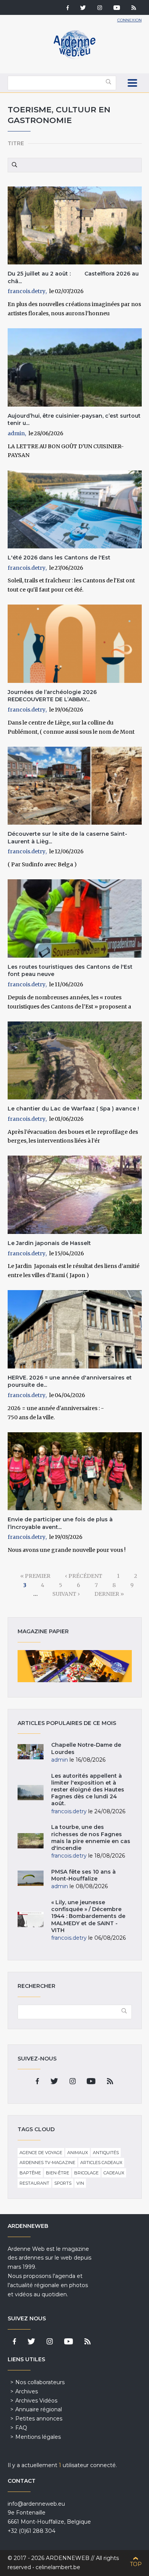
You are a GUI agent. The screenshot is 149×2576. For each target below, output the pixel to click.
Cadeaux (114, 2173)
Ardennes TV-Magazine (47, 2163)
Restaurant (34, 2183)
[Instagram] (100, 8)
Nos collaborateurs (40, 2382)
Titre (16, 143)
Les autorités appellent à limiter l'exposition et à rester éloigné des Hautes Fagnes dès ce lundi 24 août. (88, 1790)
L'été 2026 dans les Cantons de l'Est (59, 558)
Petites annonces (39, 2419)
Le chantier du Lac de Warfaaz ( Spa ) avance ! (73, 1109)
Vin (80, 2183)
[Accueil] (74, 57)
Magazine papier (75, 1666)
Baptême (30, 2173)
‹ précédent (84, 1576)
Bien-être (57, 2173)
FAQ (21, 2428)
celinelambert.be (58, 2567)
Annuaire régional (39, 2409)
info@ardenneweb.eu (36, 2504)
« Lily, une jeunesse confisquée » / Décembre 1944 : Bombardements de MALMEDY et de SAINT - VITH (88, 1916)
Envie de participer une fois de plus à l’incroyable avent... (60, 1523)
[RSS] (134, 8)
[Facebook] (68, 8)
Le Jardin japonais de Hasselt (49, 1243)
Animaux (78, 2153)
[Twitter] (83, 8)
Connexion (130, 20)
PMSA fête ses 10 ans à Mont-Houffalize (83, 1875)
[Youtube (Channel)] (117, 8)
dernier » (109, 1594)
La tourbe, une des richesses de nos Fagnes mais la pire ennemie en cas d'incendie (91, 1838)
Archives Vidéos (36, 2401)
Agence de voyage (41, 2153)
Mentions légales (38, 2437)
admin (16, 433)
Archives (27, 2391)
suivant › (66, 1594)
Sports (63, 2183)
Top (136, 2564)
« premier (35, 1576)
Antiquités (106, 2153)
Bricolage (86, 2173)
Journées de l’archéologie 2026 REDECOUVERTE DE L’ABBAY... (54, 696)
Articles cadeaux (101, 2163)
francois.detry (27, 291)
